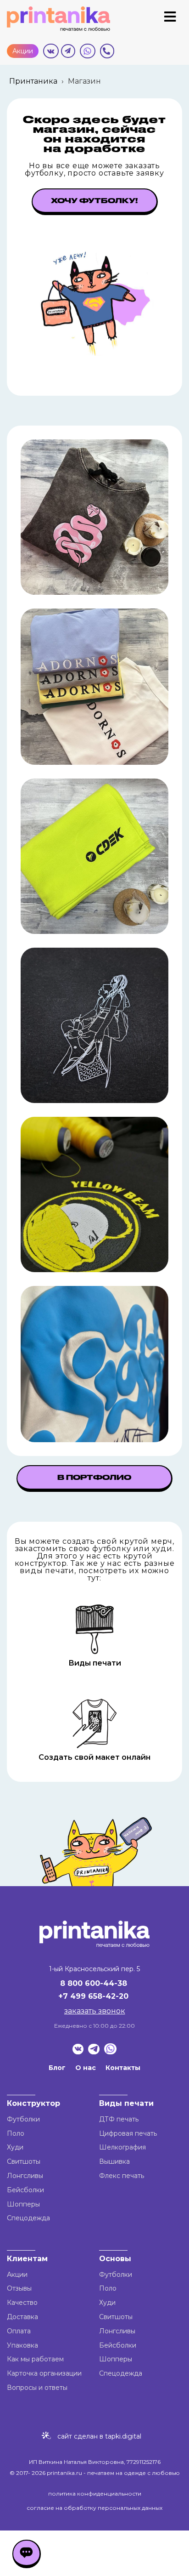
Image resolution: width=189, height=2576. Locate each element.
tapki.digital (122, 2436)
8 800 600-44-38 (94, 1983)
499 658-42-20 (99, 1996)
